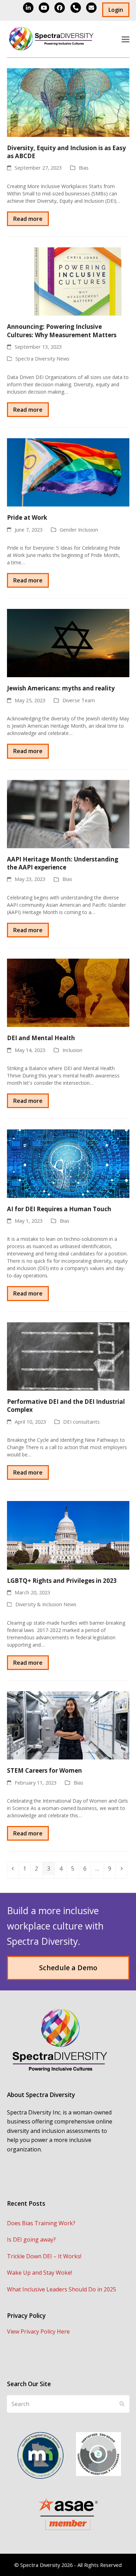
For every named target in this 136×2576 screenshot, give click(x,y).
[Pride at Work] (68, 472)
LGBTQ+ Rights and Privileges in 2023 (62, 1581)
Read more (28, 219)
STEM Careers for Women (44, 1770)
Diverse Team (79, 700)
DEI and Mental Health (41, 1038)
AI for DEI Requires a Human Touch (59, 1209)
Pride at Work (27, 517)
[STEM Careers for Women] (68, 1725)
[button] (126, 39)
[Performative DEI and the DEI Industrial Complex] (68, 1356)
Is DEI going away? (31, 2240)
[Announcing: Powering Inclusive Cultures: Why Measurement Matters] (68, 281)
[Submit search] (122, 2404)
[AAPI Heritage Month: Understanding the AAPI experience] (68, 813)
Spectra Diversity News (42, 358)
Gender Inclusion (79, 529)
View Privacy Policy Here (38, 2331)
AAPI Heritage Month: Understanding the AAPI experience (63, 863)
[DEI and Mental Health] (68, 992)
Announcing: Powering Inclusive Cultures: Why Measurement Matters (62, 331)
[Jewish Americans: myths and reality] (68, 643)
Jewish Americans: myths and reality (61, 688)
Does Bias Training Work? (41, 2223)
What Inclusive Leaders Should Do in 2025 (62, 2289)
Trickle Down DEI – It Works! (44, 2256)
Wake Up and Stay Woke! (39, 2273)
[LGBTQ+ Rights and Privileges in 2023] (68, 1535)
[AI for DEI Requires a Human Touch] (68, 1163)
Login (116, 10)
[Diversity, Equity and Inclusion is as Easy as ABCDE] (68, 102)
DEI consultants (81, 1422)
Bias (84, 168)
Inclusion (72, 1050)
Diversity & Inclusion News (46, 1604)
